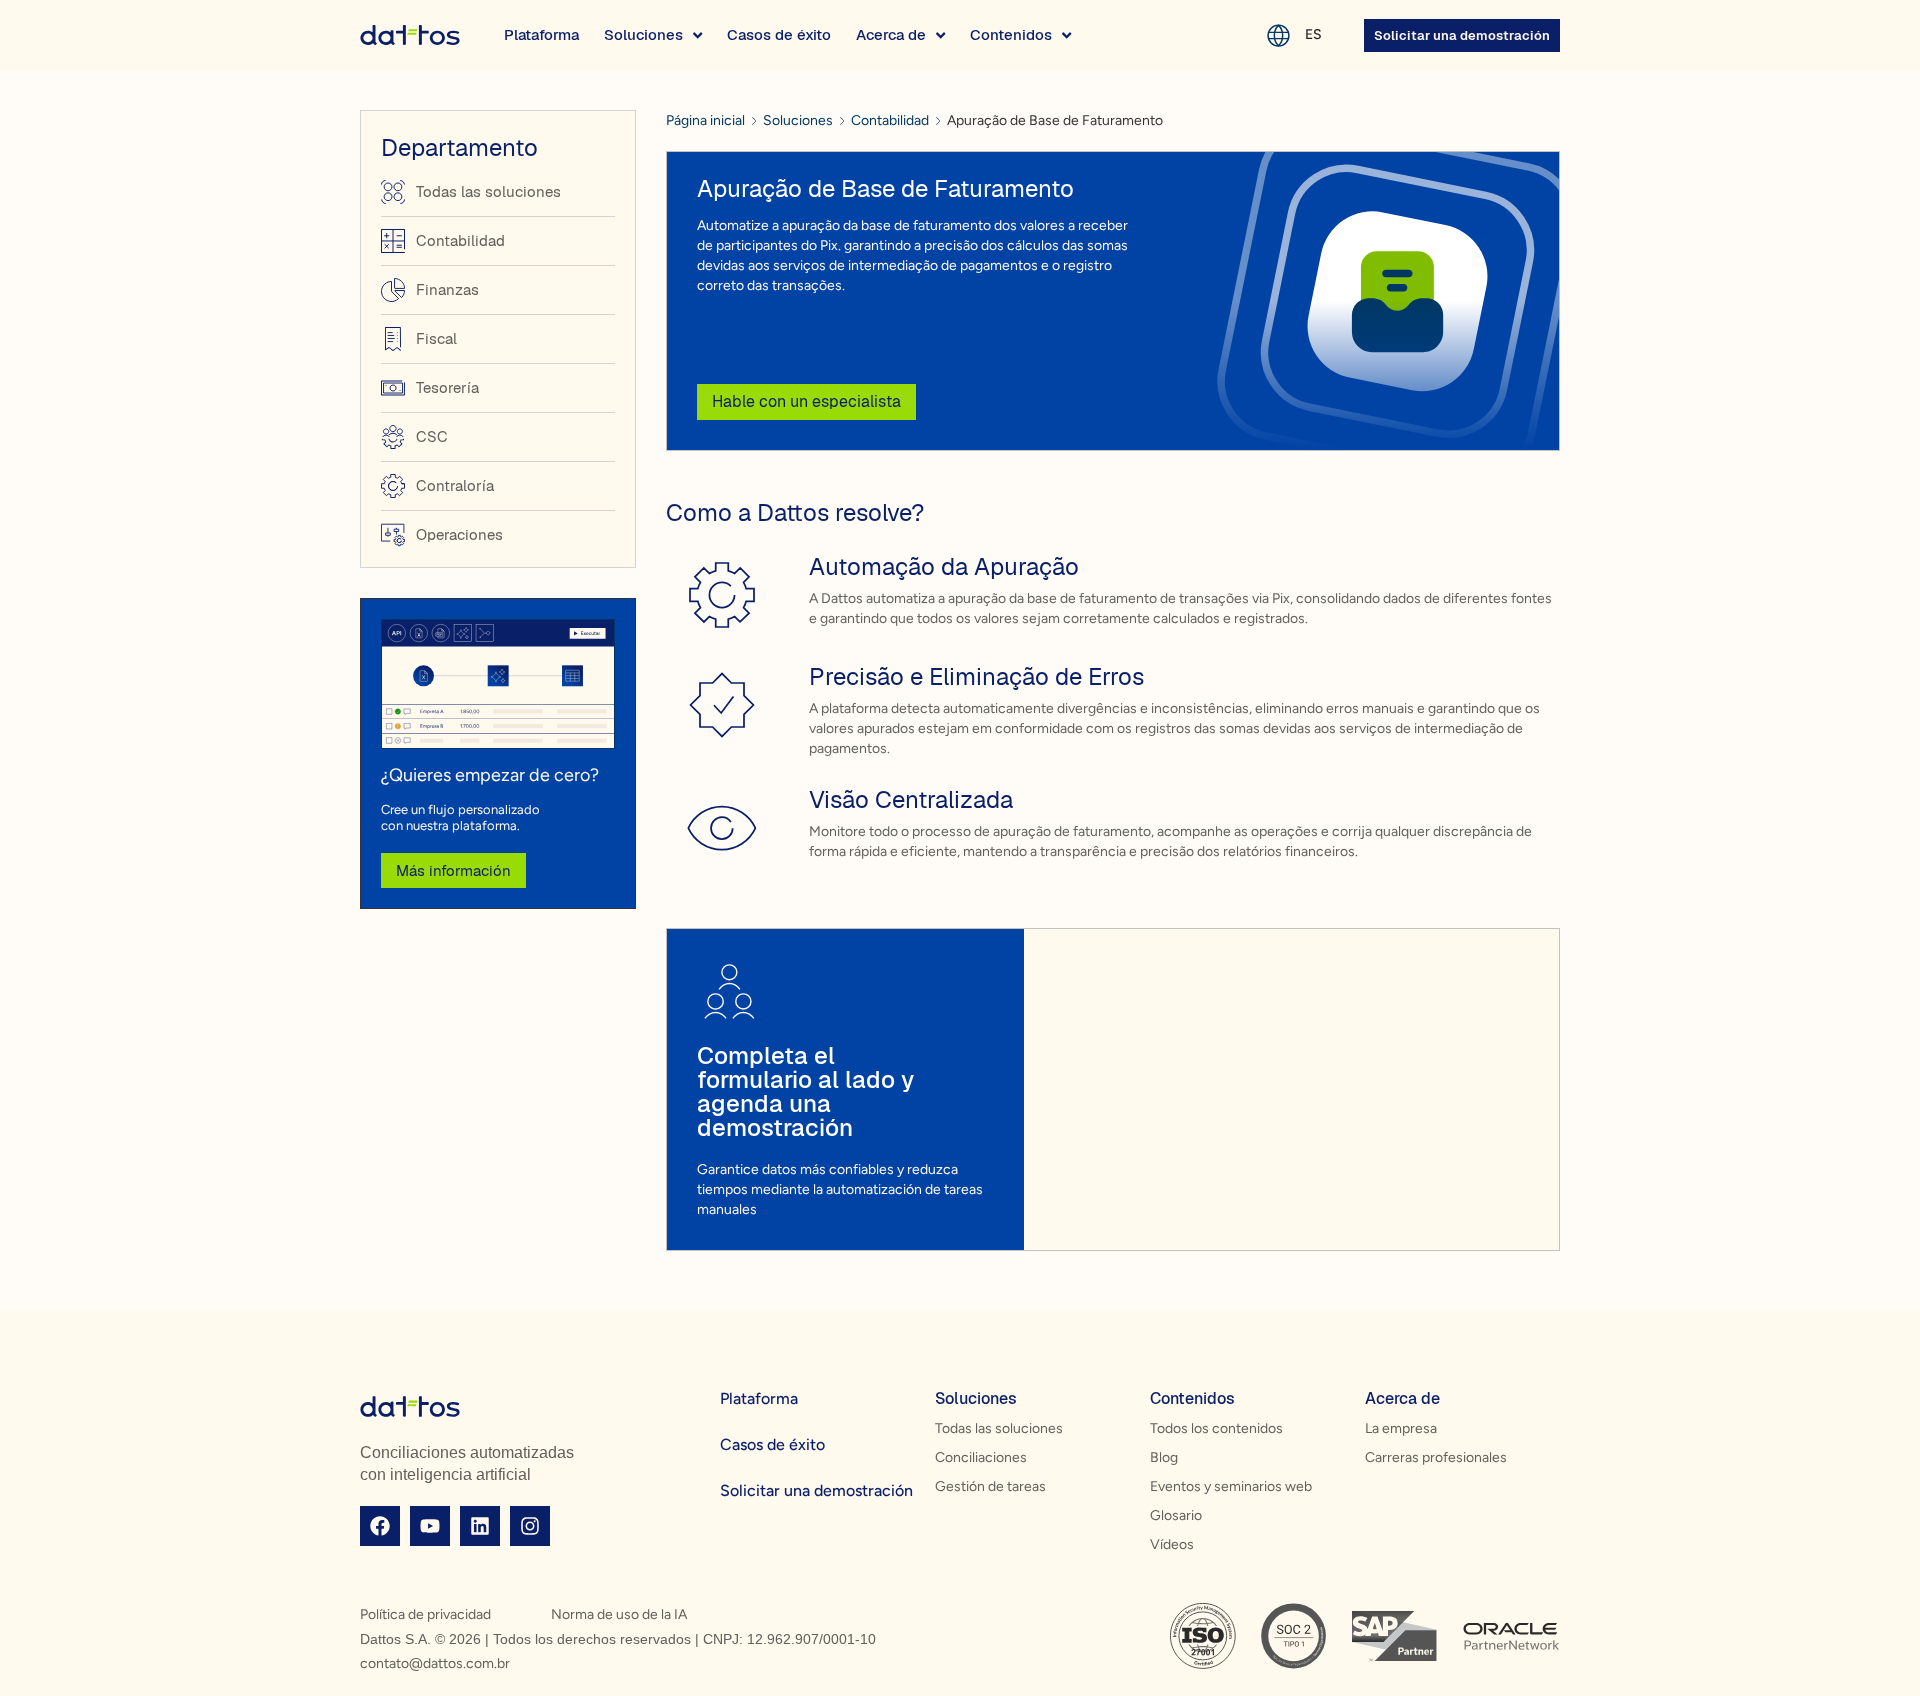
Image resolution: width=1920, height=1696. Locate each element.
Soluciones (798, 120)
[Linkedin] (480, 1526)
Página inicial (705, 120)
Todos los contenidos (1216, 1428)
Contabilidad (890, 120)
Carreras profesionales (1436, 1457)
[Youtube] (430, 1526)
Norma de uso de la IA (619, 1614)
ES (1313, 34)
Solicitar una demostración (816, 1490)
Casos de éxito (772, 1444)
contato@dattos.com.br (435, 1663)
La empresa (1401, 1428)
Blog (1164, 1457)
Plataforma (759, 1398)
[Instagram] (530, 1526)
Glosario (1176, 1515)
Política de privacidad (425, 1614)
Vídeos (1172, 1544)
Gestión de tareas (990, 1486)
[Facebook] (380, 1526)
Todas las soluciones (999, 1428)
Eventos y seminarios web (1231, 1486)
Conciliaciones (981, 1457)
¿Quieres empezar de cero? (490, 775)
